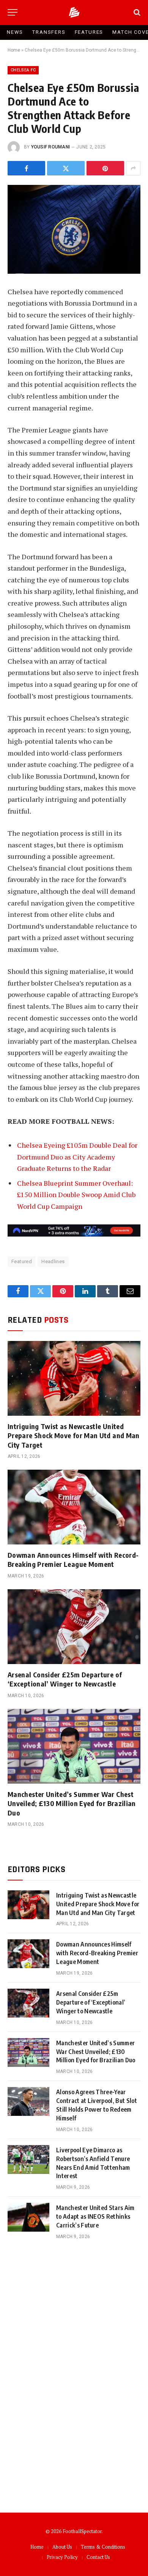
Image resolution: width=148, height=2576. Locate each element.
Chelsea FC (23, 70)
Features (89, 32)
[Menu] (13, 12)
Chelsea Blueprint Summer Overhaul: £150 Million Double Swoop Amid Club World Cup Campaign (76, 1195)
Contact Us (98, 2557)
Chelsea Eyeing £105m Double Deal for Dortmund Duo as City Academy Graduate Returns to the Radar (77, 1157)
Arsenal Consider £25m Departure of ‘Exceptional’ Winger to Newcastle (65, 1679)
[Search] (136, 12)
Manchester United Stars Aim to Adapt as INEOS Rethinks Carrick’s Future (95, 2216)
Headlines (53, 1261)
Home (14, 50)
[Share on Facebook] (26, 168)
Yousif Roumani (50, 147)
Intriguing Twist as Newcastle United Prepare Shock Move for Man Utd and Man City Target (74, 1435)
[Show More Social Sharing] (133, 168)
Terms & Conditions (103, 2547)
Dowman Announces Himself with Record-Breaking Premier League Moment (73, 1559)
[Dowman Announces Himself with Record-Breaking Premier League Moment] (74, 1507)
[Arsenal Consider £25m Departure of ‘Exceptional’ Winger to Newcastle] (74, 1627)
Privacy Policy (62, 2557)
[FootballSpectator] (74, 12)
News (15, 32)
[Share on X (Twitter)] (66, 168)
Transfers (49, 32)
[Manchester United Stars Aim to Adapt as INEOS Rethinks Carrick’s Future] (28, 2217)
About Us (62, 2547)
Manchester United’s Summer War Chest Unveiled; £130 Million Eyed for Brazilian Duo (72, 1803)
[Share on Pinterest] (105, 168)
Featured (22, 1261)
